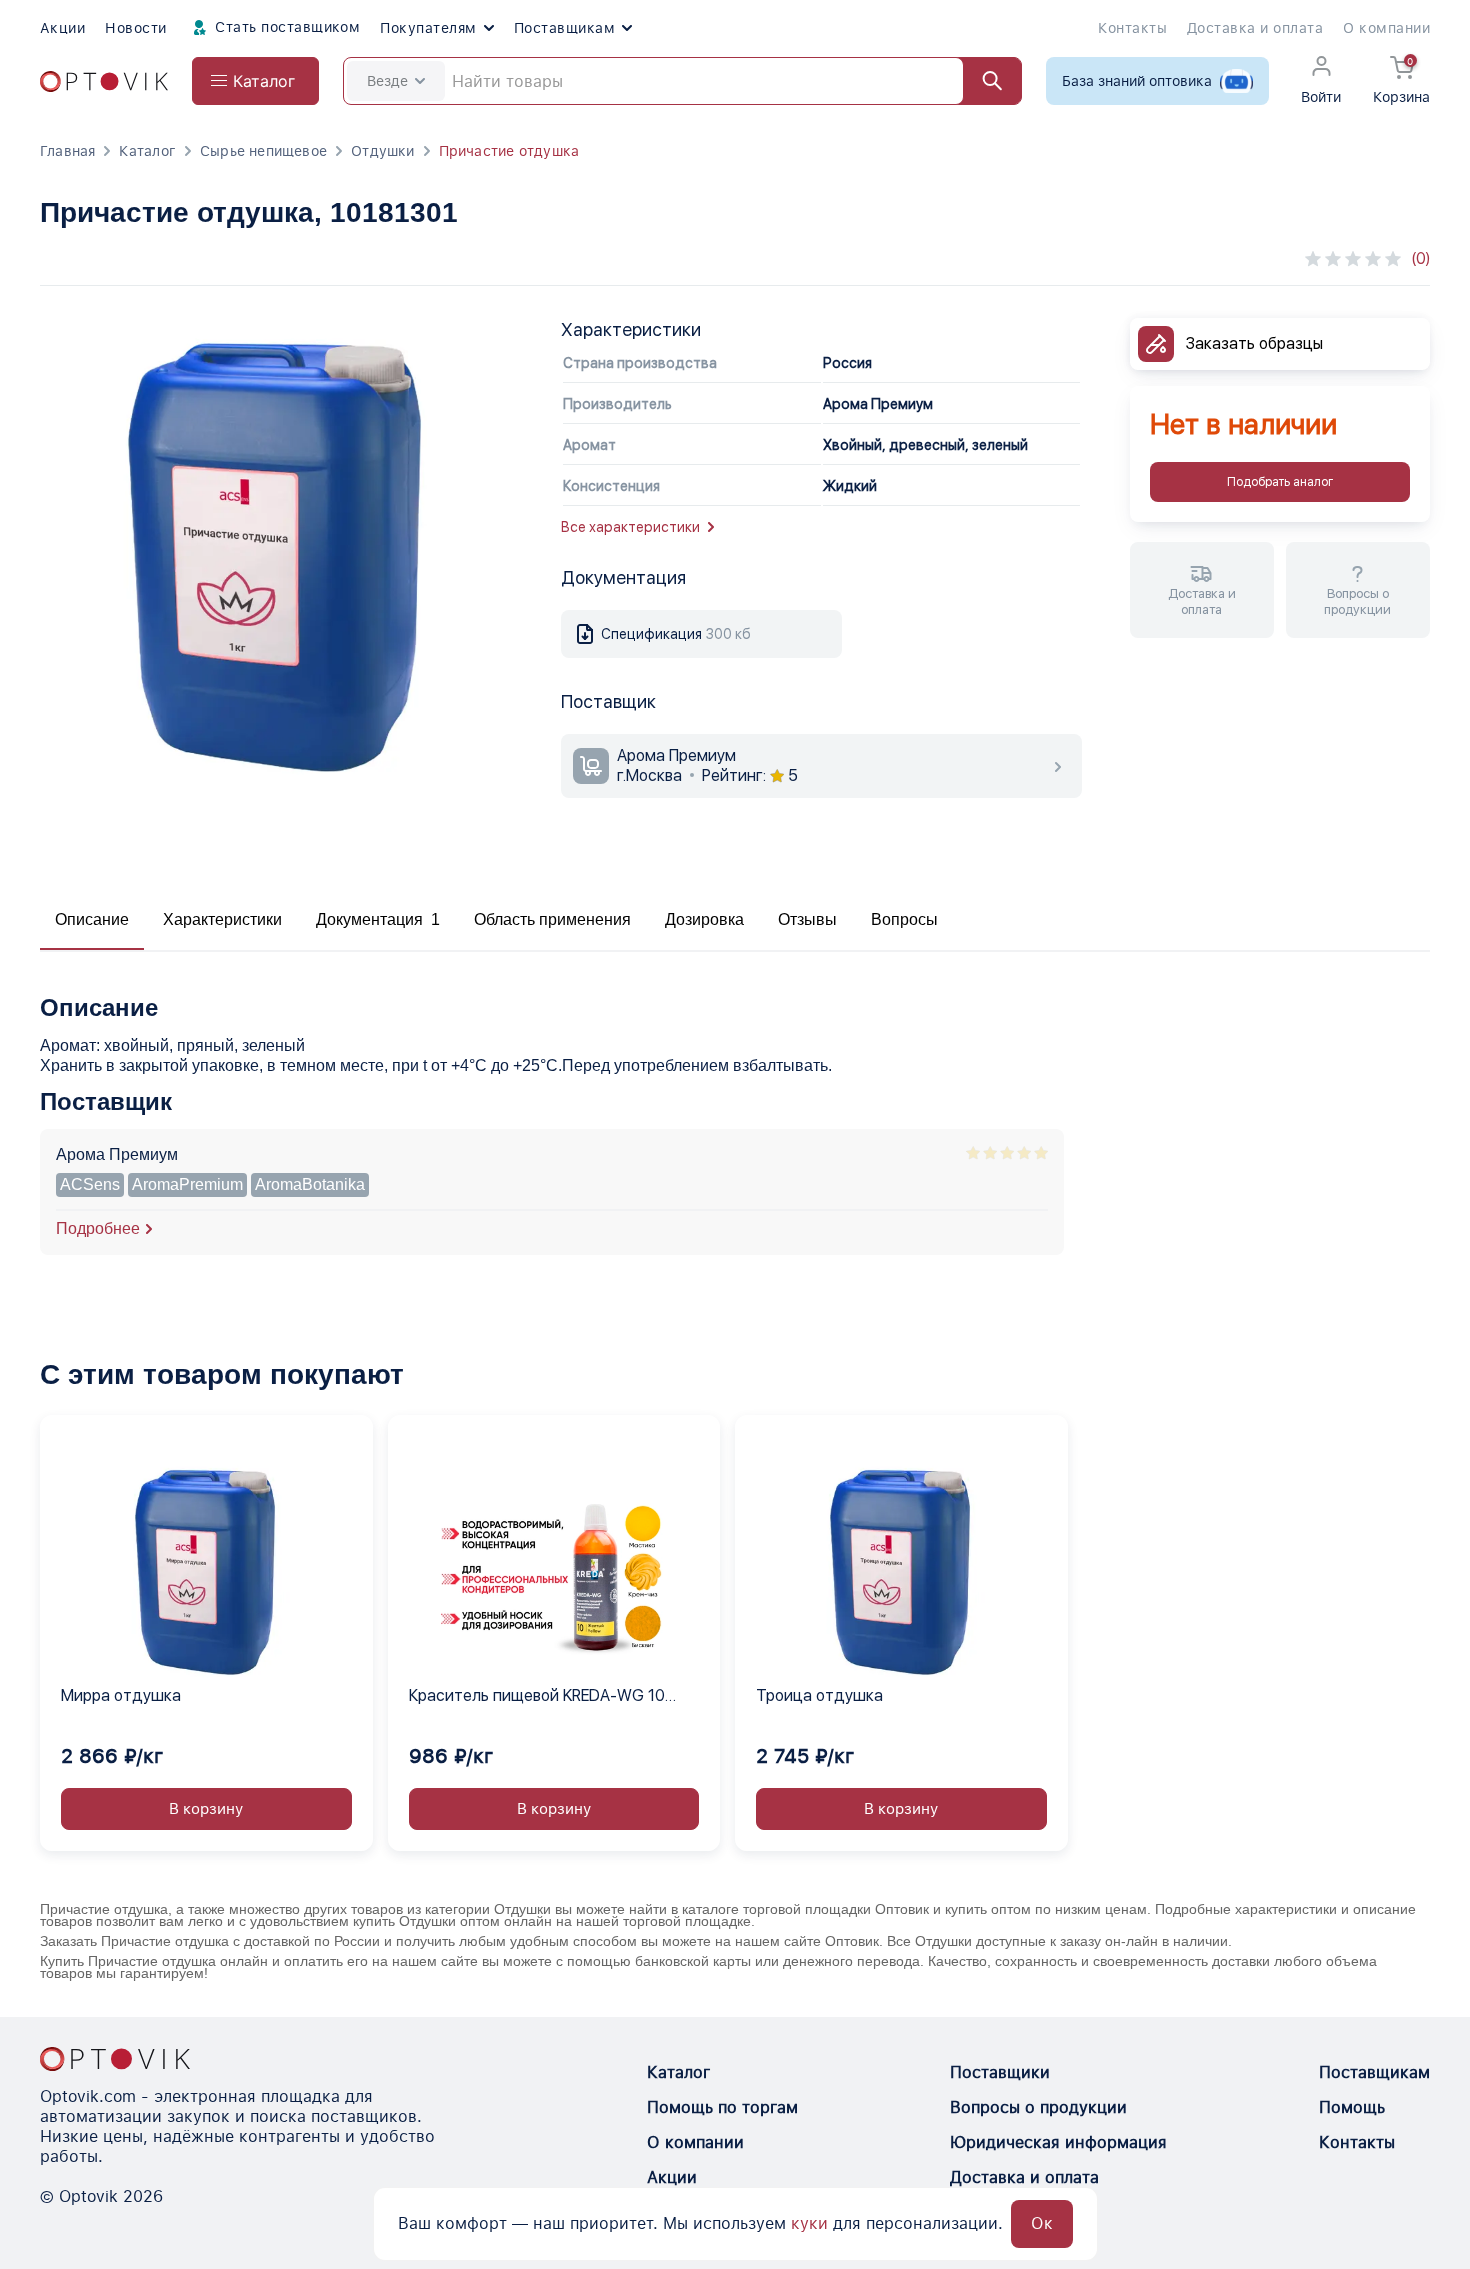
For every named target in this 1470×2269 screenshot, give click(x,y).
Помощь (1352, 2107)
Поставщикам (564, 28)
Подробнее (98, 1228)
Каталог (147, 151)
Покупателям (428, 28)
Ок (1042, 2223)
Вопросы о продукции (1038, 2107)
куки (809, 2223)
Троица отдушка (819, 1695)
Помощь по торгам (722, 2107)
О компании (1386, 28)
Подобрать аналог (1280, 482)
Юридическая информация (1058, 2142)
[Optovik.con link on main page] (115, 2059)
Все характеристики (630, 527)
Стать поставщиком (286, 27)
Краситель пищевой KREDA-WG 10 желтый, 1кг (537, 1697)
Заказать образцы (1254, 343)
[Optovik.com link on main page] (104, 81)
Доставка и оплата (1255, 28)
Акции (62, 28)
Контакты (1132, 28)
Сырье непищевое (263, 151)
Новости (135, 28)
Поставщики (1000, 2072)
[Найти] (983, 81)
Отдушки (382, 151)
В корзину (206, 1809)
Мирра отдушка (121, 1695)
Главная (67, 151)
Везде (387, 81)
